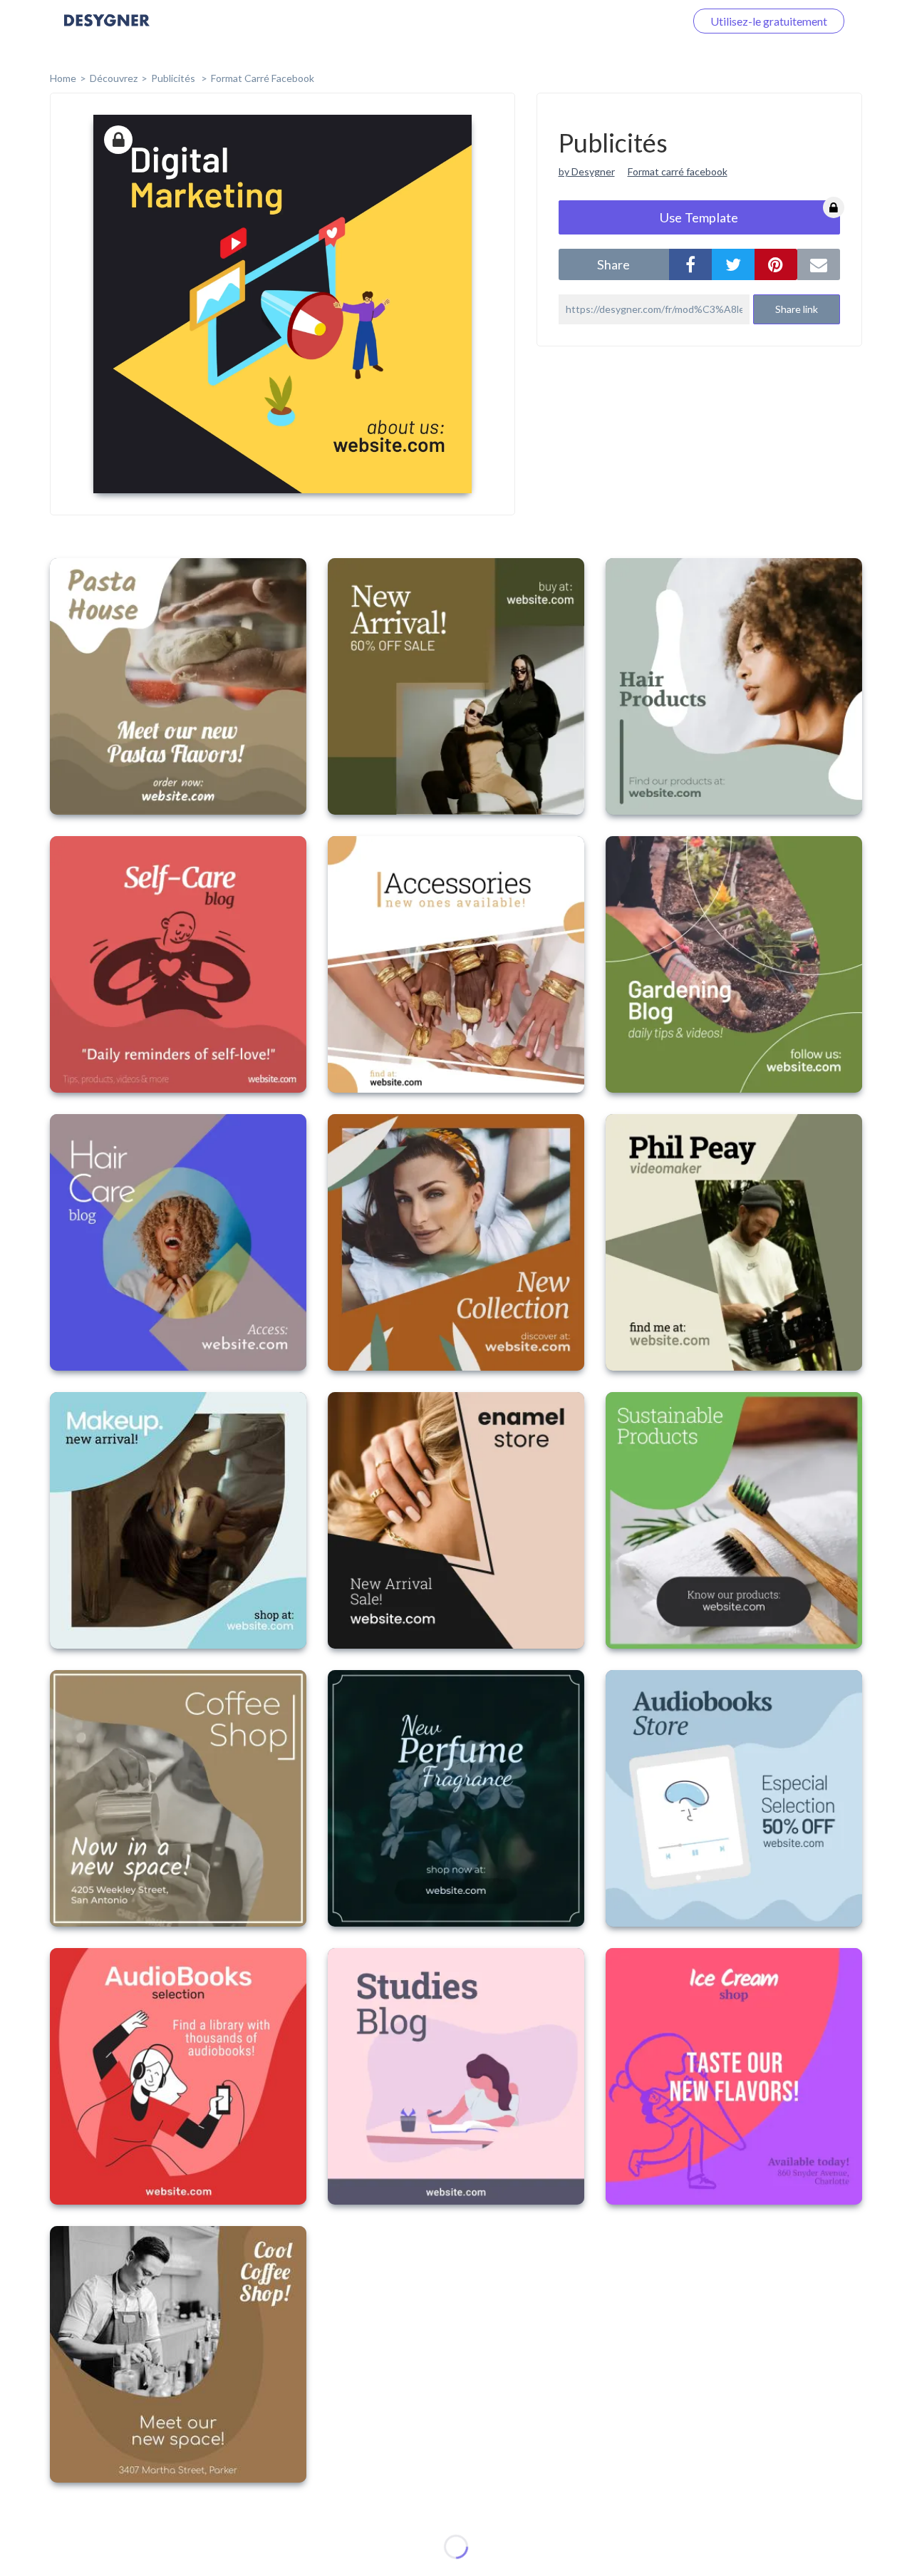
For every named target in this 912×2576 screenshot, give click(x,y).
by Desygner (587, 171)
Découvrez (114, 78)
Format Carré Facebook (263, 78)
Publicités (174, 78)
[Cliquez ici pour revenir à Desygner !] (107, 30)
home (63, 78)
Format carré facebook (678, 171)
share (613, 264)
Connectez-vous (628, 21)
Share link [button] (797, 309)
